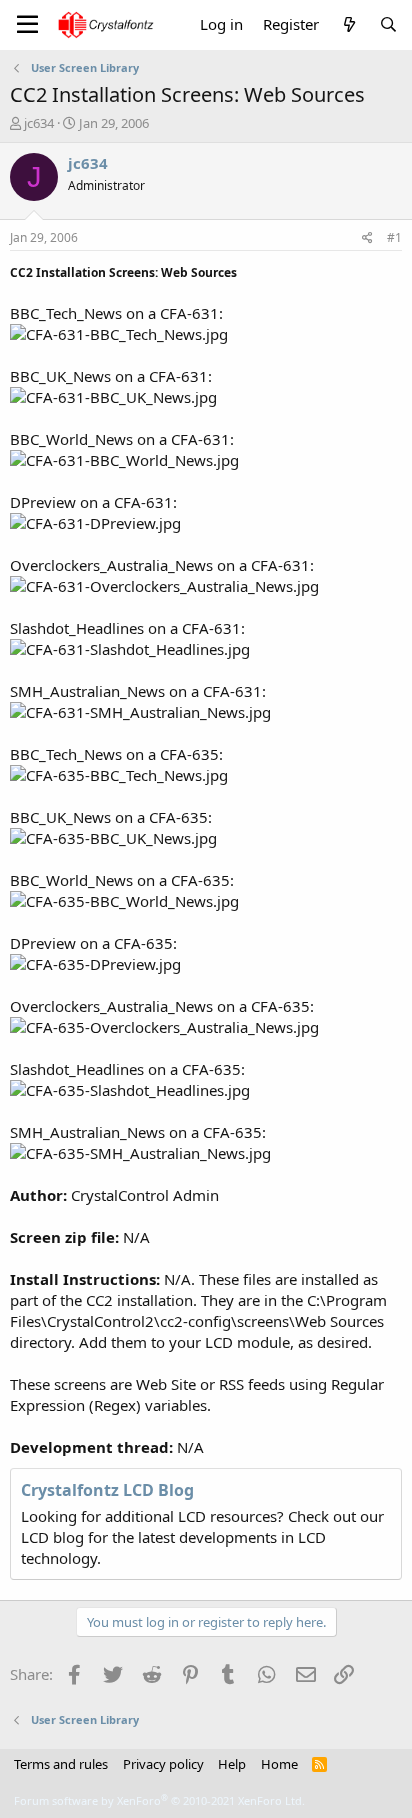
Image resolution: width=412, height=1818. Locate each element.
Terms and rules (61, 1764)
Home (279, 1764)
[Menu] (27, 25)
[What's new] (348, 24)
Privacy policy (163, 1764)
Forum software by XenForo (159, 1800)
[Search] (388, 24)
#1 (394, 237)
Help (232, 1764)
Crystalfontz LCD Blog (107, 1490)
